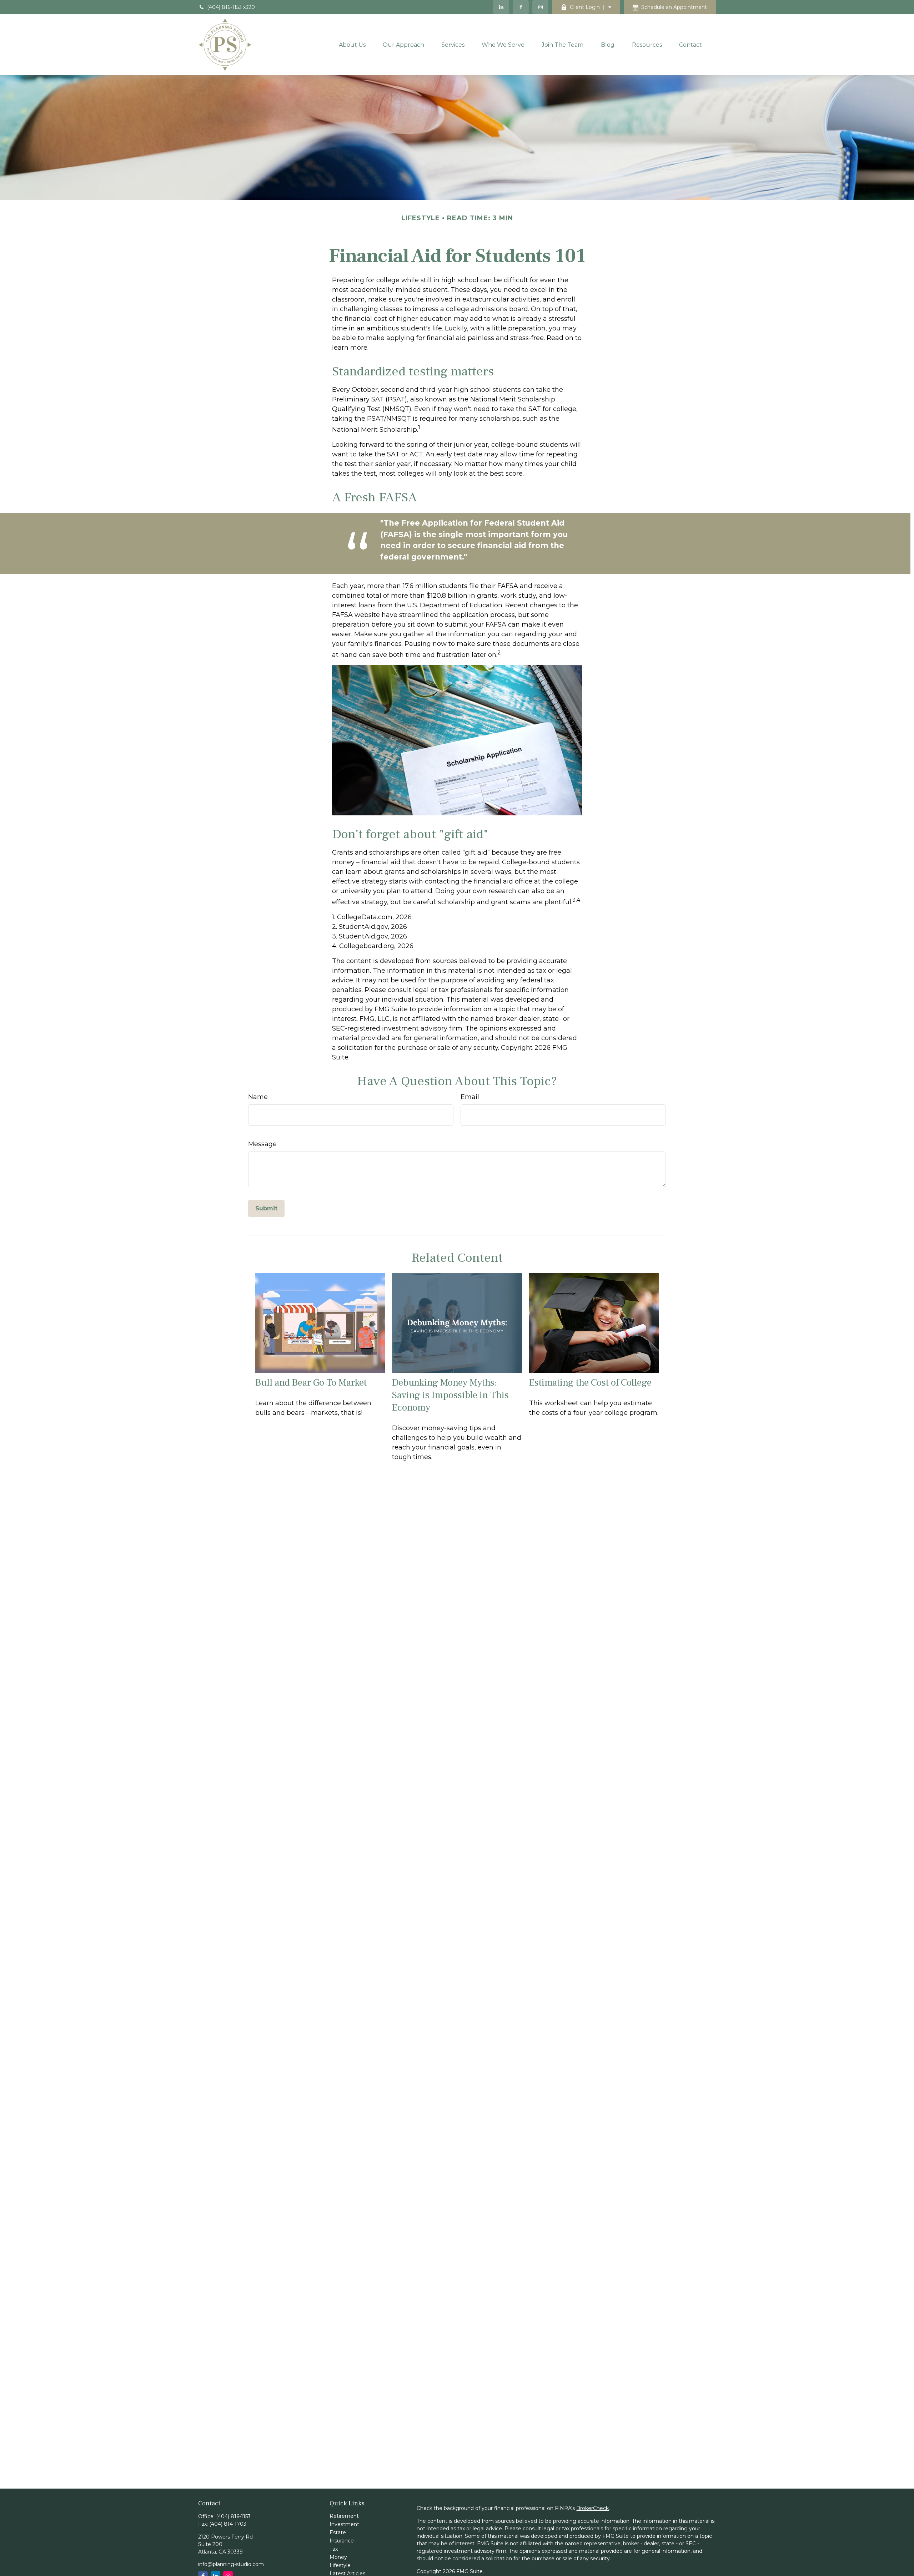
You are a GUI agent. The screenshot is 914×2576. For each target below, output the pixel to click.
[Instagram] (540, 7)
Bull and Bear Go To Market (311, 1383)
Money (338, 2557)
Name (258, 1097)
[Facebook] (521, 7)
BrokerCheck (592, 2508)
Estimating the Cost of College (590, 1383)
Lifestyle (340, 2565)
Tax (334, 2549)
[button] (352, 45)
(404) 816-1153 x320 (231, 7)
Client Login (585, 7)
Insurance (342, 2541)
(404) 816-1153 (233, 2516)
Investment (344, 2524)
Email (470, 1097)
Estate (338, 2532)
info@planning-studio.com (231, 2564)
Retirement (344, 2516)
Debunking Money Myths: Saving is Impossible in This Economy (450, 1395)
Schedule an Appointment (674, 7)
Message (262, 1144)
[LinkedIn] (501, 7)
